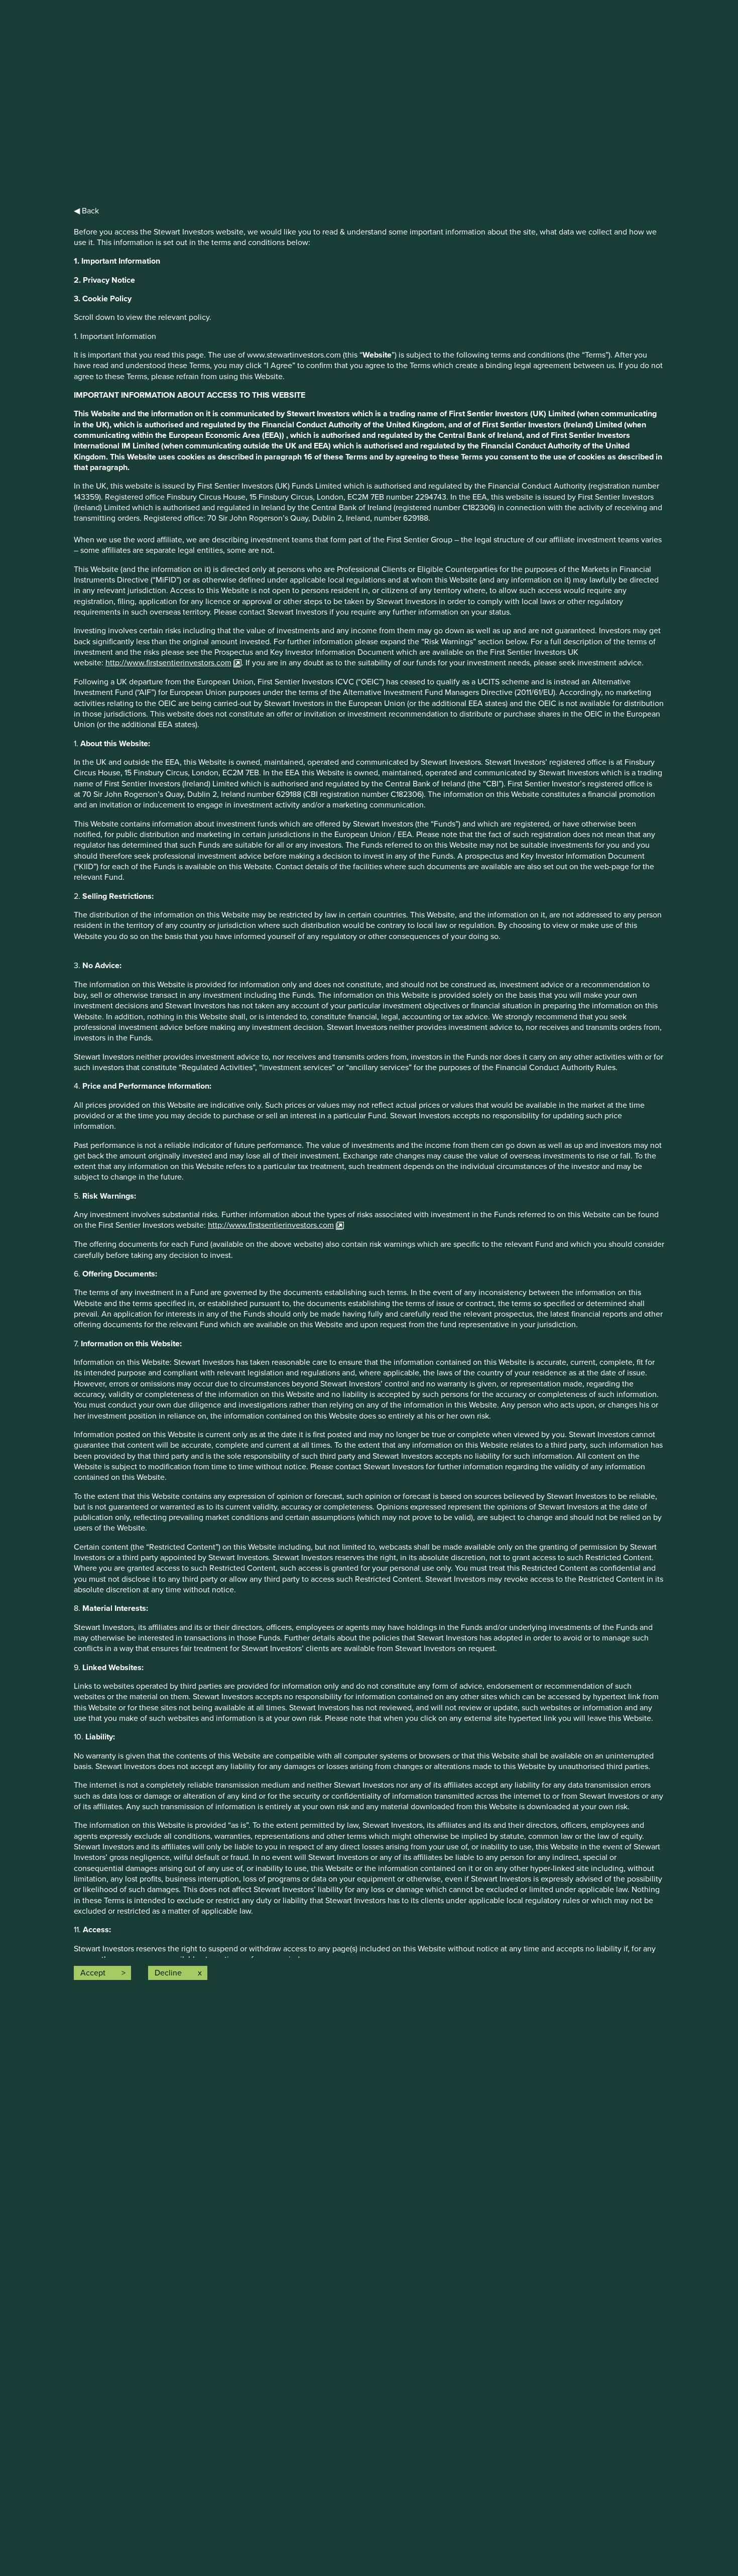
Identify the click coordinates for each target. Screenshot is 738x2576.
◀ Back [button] (86, 211)
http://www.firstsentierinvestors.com (168, 663)
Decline (168, 1973)
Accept (93, 1973)
